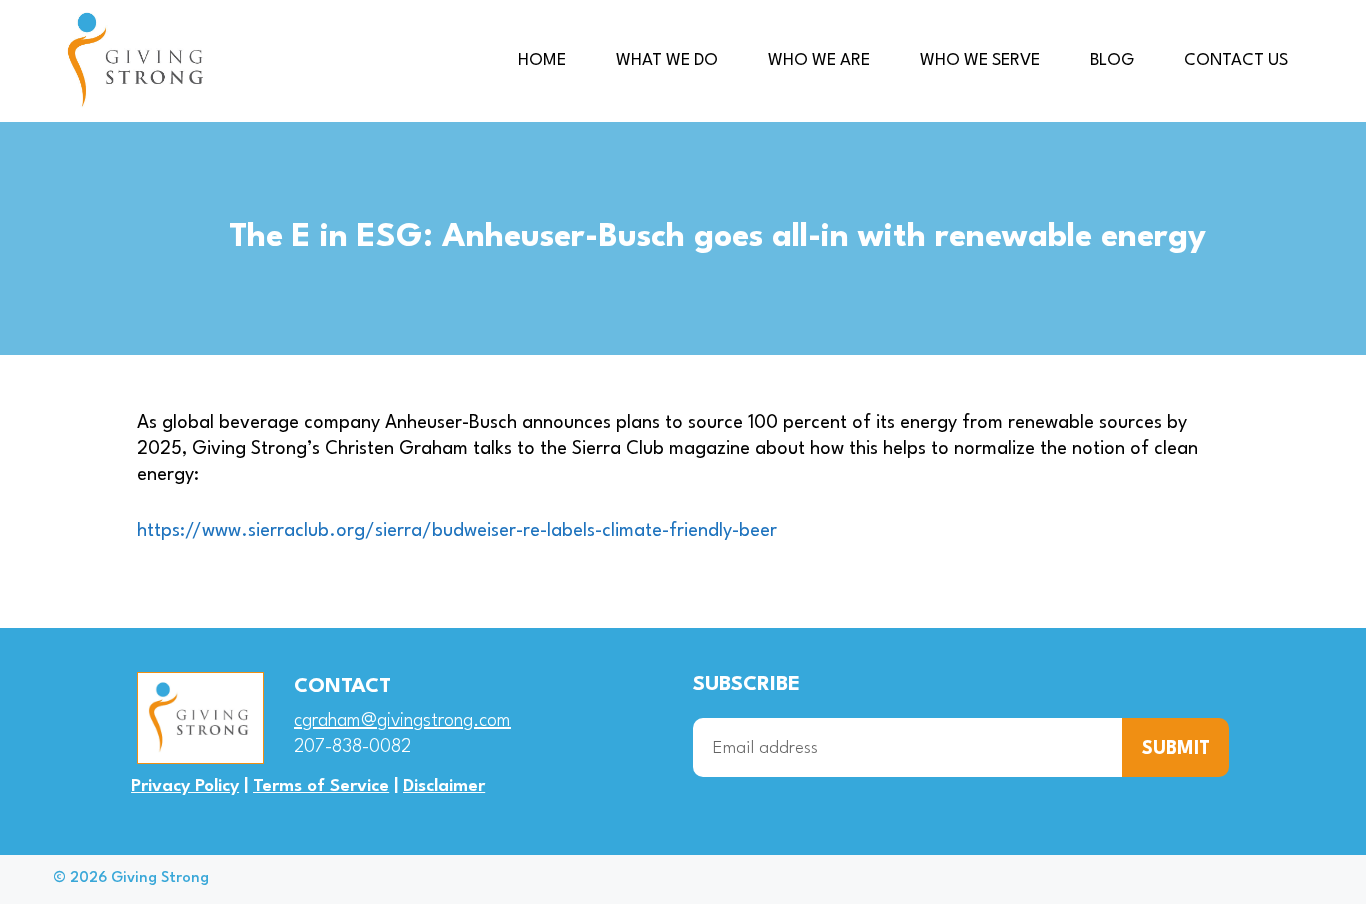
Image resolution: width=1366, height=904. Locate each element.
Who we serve (980, 60)
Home (542, 60)
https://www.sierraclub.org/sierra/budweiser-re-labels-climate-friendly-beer (457, 531)
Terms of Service (321, 786)
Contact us (1236, 60)
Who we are (819, 60)
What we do (667, 60)
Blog (1112, 60)
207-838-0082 (352, 747)
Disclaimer (444, 786)
